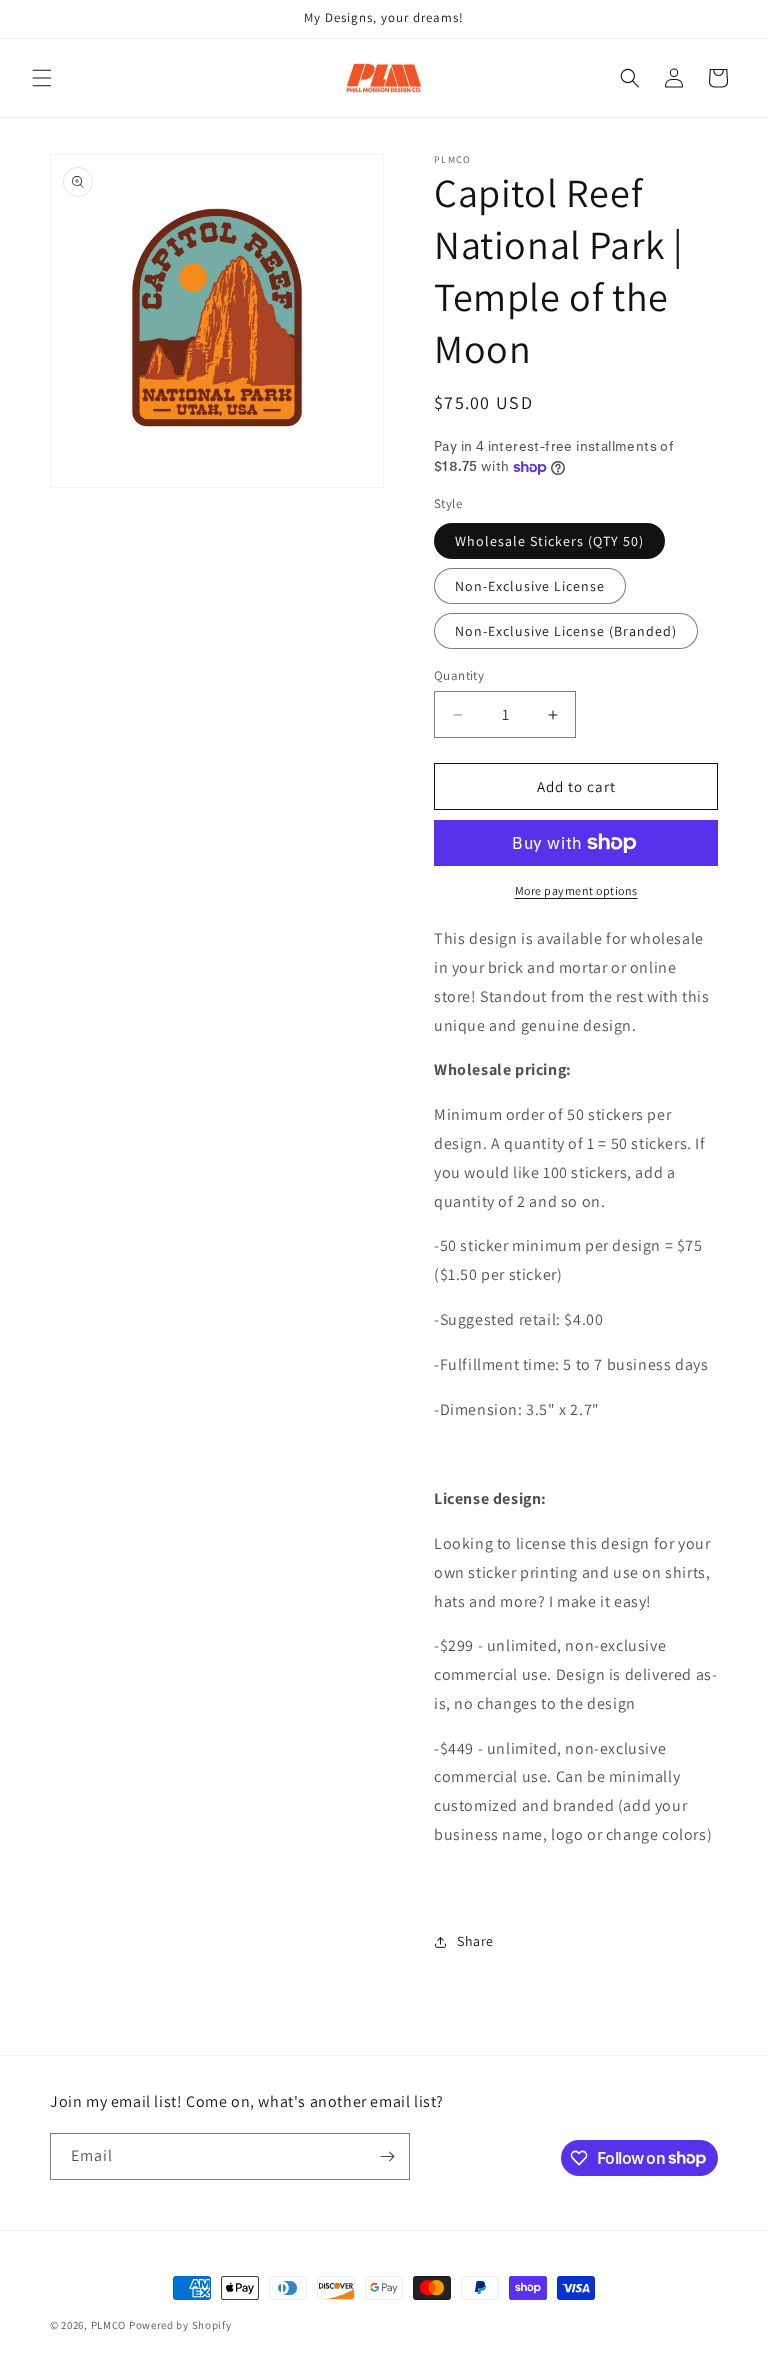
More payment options (576, 890)
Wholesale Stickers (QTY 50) (549, 541)
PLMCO (109, 2325)
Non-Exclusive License (530, 586)
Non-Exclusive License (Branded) (566, 631)
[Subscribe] (387, 2156)
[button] (42, 78)
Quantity (459, 675)
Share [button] (475, 1941)
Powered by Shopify (180, 2325)
